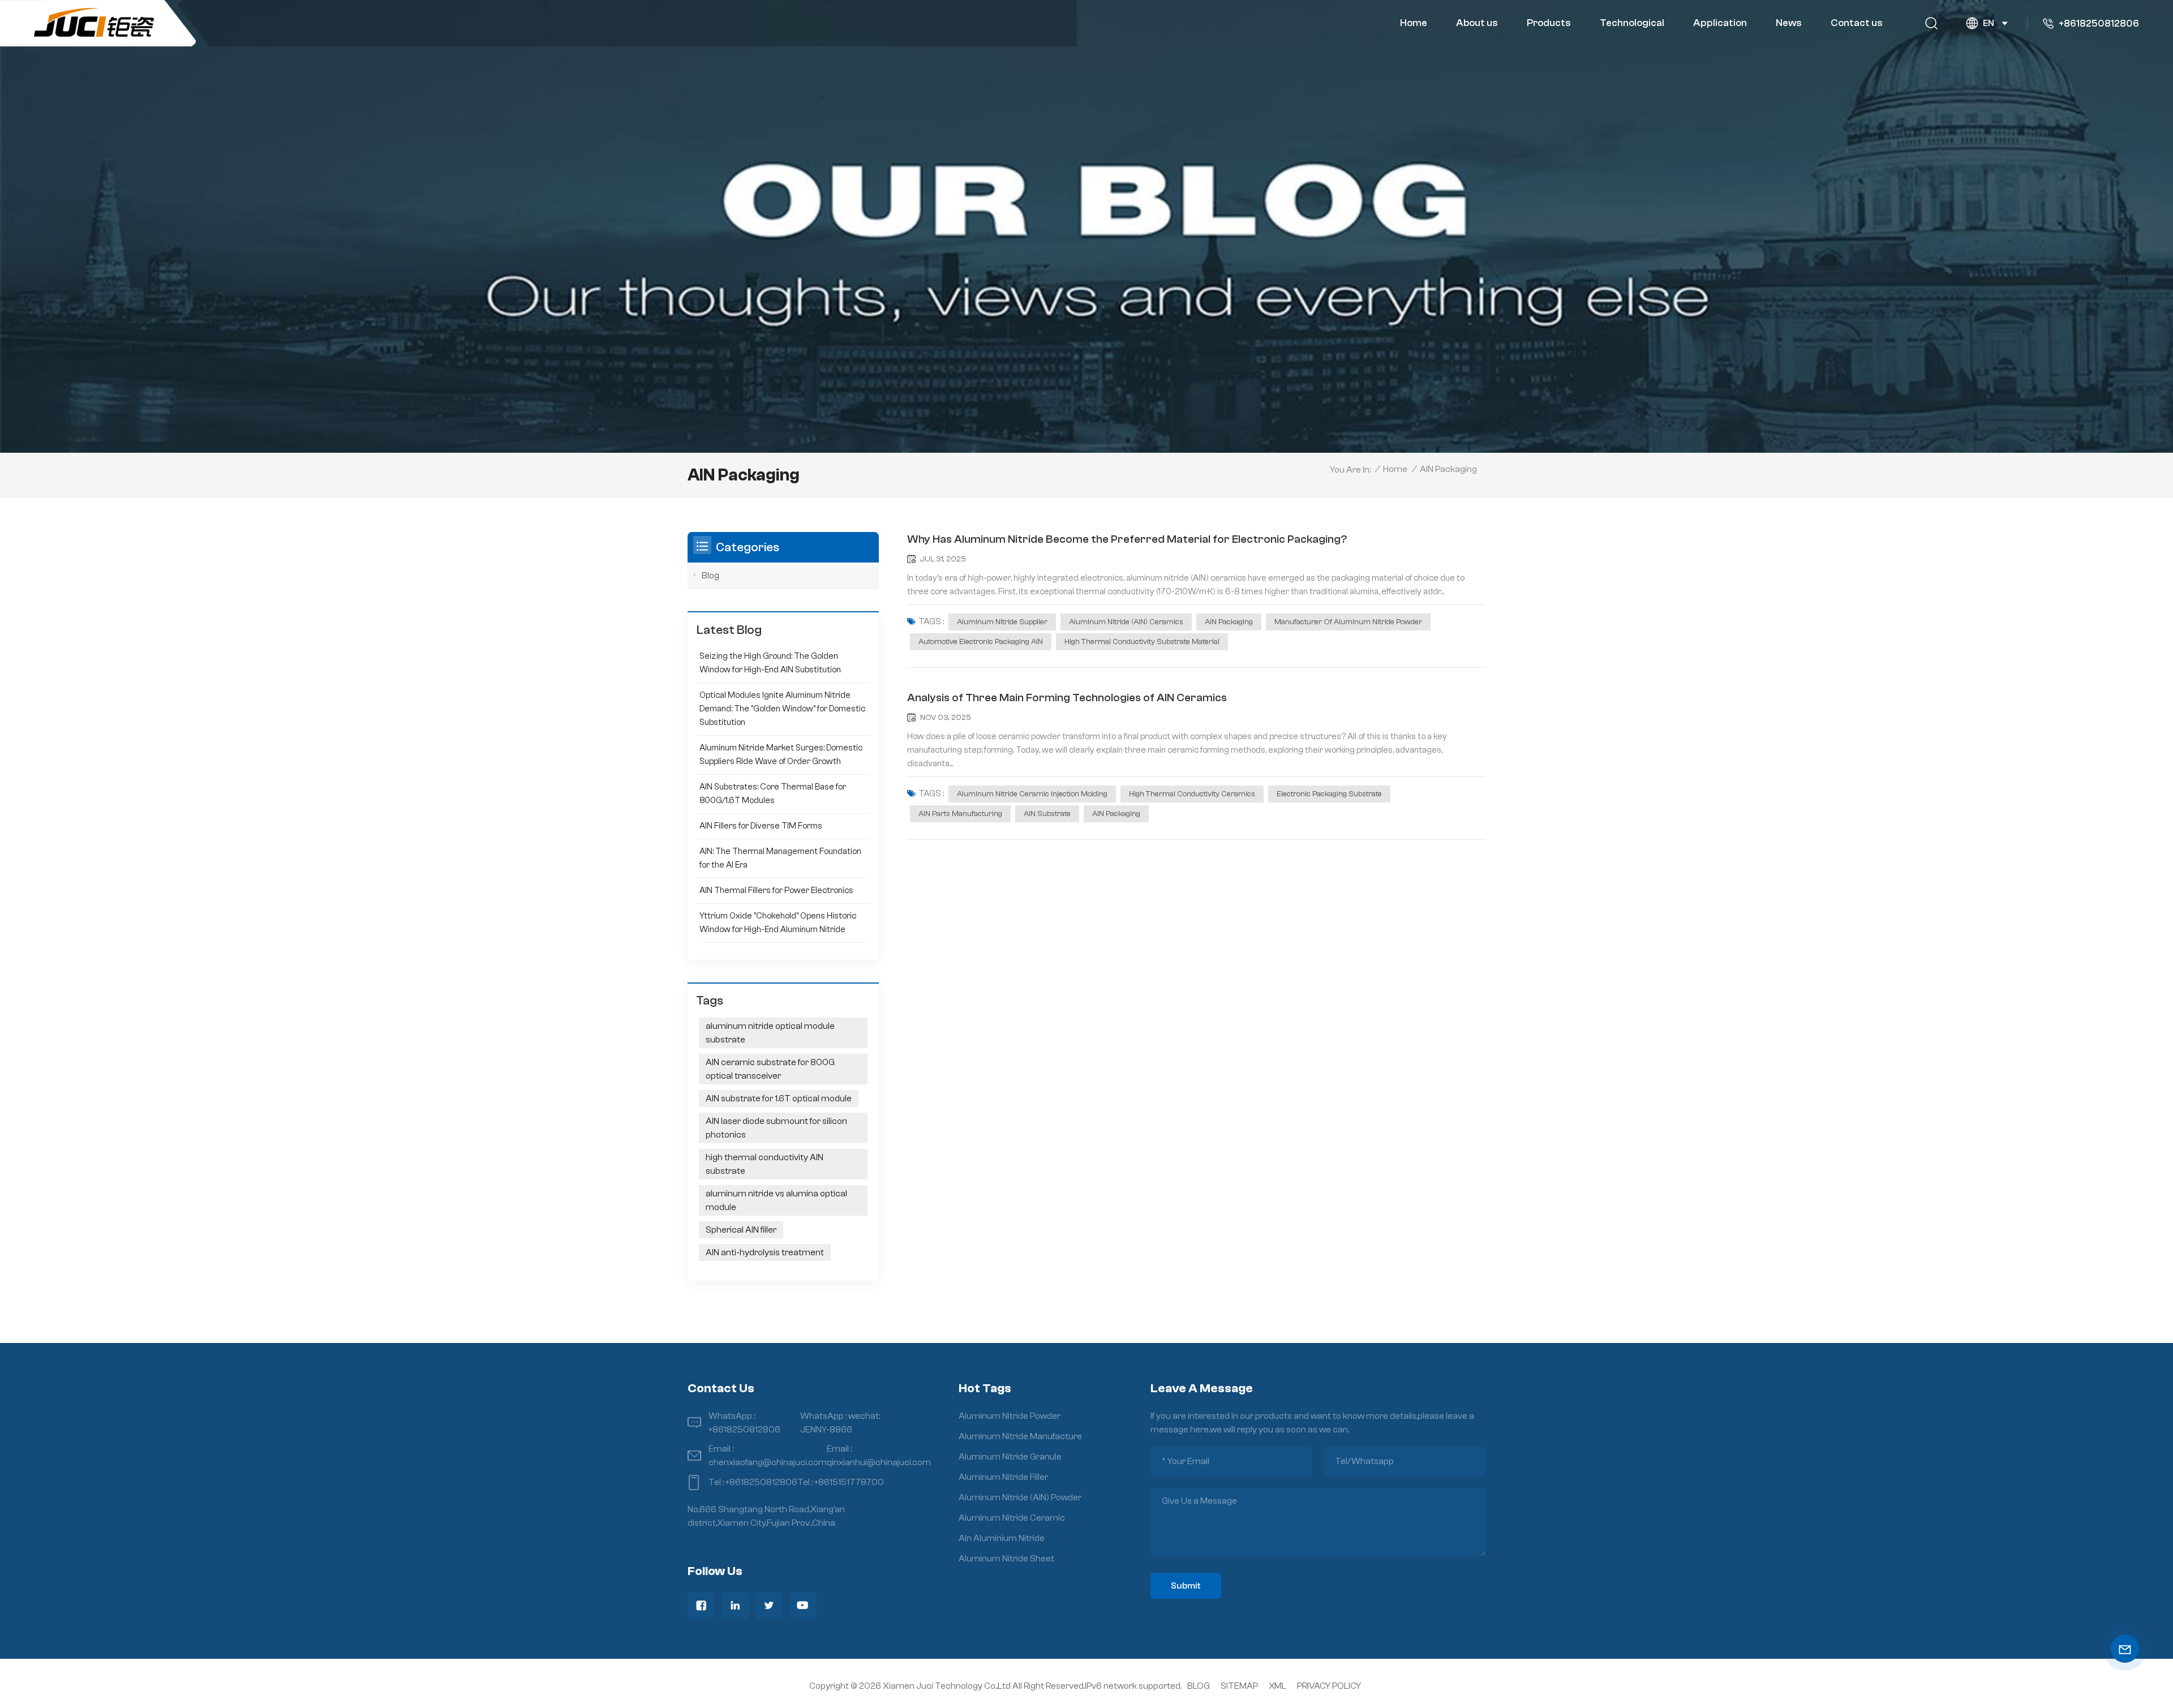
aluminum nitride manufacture (1020, 1436)
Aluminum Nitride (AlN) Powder (1020, 1497)
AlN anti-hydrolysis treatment (765, 1252)
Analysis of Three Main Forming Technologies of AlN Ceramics (1067, 698)
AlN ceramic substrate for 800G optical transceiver (770, 1069)
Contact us (1857, 23)
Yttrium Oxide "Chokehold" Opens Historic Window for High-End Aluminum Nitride (778, 923)
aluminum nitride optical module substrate (770, 1033)
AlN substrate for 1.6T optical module (779, 1098)
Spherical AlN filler (741, 1230)
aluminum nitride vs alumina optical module (776, 1200)
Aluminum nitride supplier (1002, 622)
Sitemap (1239, 1686)
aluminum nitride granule (1010, 1457)
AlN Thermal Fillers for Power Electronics (776, 891)
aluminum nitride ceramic (1012, 1518)
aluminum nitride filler (1003, 1477)
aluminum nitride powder (1010, 1416)
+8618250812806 (2099, 23)
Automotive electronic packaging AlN (981, 642)
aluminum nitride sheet (1006, 1559)
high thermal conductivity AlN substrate (765, 1164)
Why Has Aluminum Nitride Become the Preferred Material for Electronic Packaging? (1127, 539)
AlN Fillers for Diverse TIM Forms (761, 826)
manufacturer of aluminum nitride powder (1348, 622)
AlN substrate (1047, 814)
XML (1277, 1686)
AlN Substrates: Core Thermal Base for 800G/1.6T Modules (773, 794)
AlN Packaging (1229, 622)
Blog (710, 576)
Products (1549, 23)
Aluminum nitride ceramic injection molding (1032, 794)
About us (1477, 23)
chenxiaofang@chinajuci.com (768, 1462)
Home (1414, 23)
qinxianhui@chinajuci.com (879, 1462)
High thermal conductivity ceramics (1192, 794)
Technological (1632, 23)
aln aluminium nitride (1002, 1538)
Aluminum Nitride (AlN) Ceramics (1126, 622)
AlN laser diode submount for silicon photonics (776, 1128)
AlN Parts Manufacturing (960, 814)
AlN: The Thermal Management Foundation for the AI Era (780, 858)
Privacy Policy (1329, 1686)
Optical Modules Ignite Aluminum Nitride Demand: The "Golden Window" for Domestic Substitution (782, 709)
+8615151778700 (849, 1482)
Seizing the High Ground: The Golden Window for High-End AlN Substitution (770, 663)
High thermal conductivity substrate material (1142, 642)
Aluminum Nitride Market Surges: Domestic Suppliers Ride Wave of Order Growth (781, 755)
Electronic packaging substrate (1329, 794)
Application (1720, 23)
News (1789, 23)
